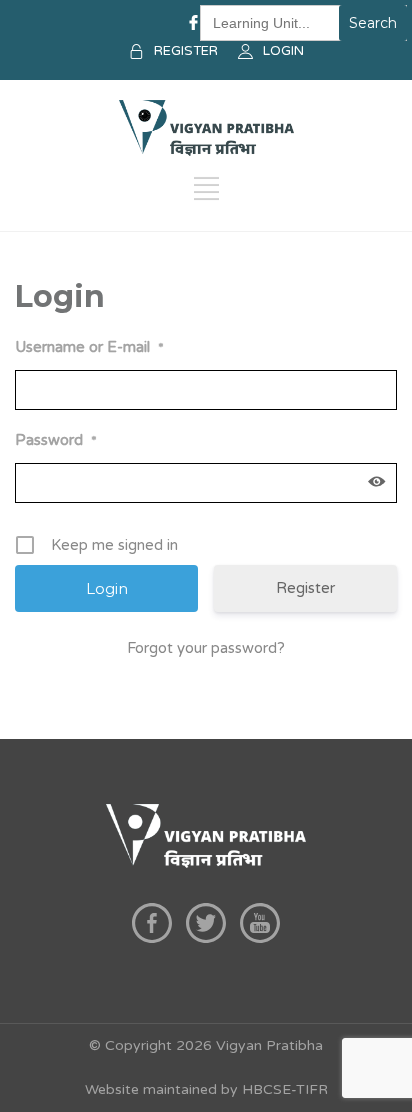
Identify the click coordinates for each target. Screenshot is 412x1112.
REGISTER (186, 51)
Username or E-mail (89, 347)
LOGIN (283, 51)
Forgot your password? (206, 648)
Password (56, 440)
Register (305, 588)
